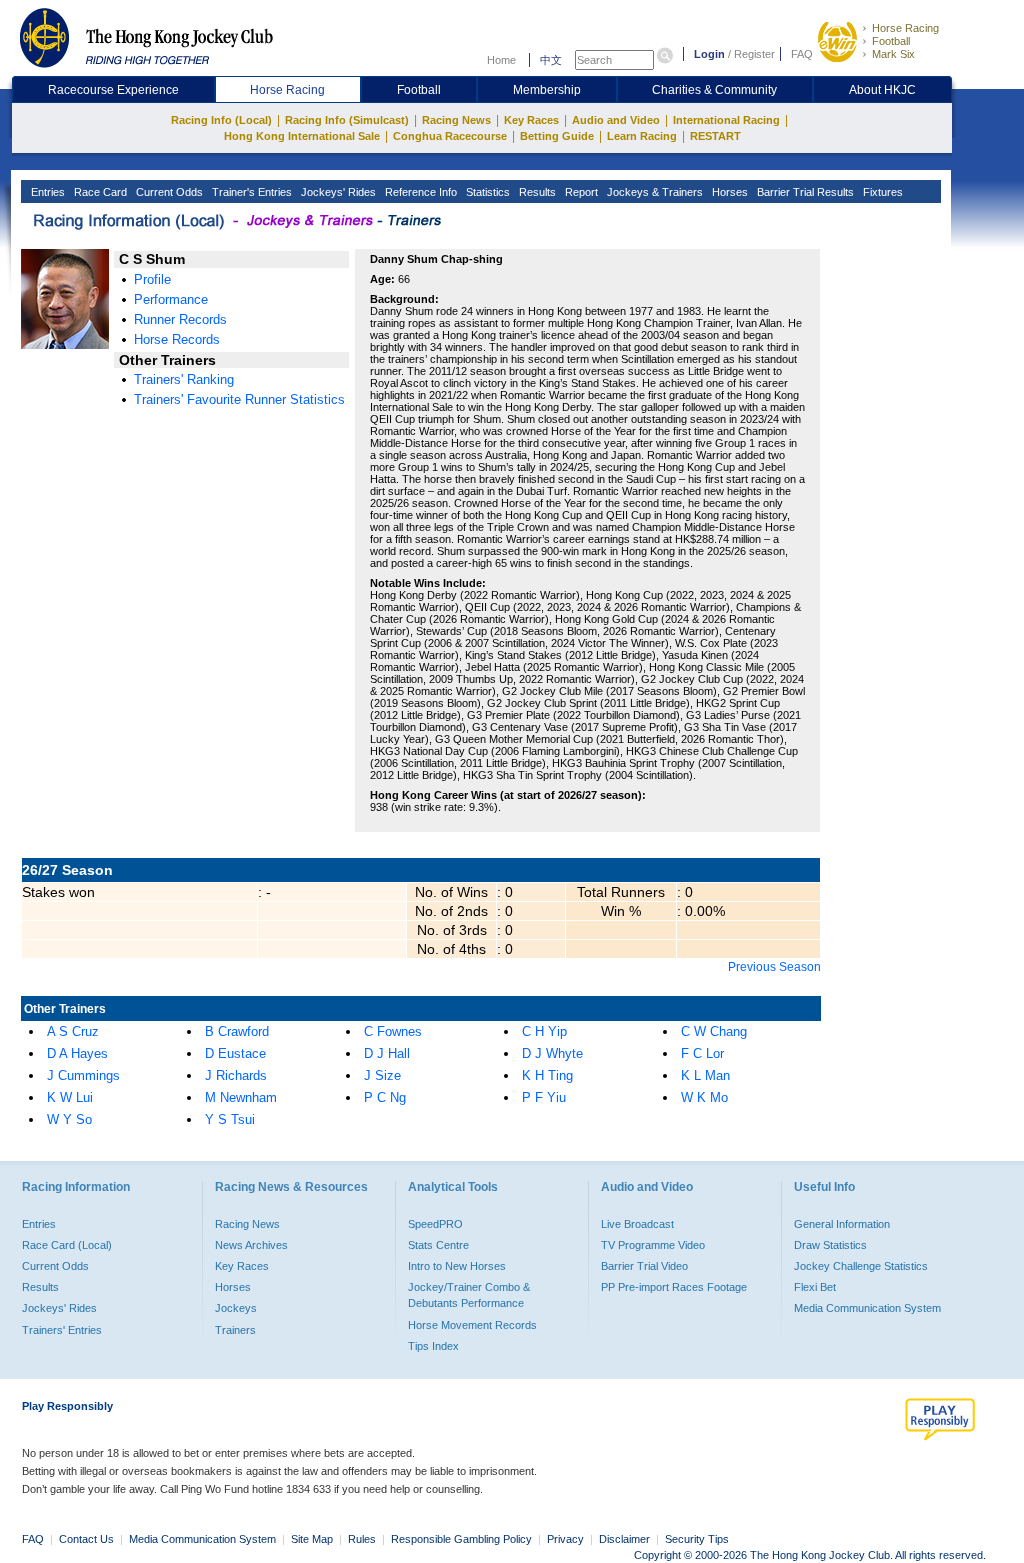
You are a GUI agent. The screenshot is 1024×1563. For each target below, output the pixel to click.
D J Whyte (552, 1053)
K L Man (705, 1075)
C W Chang (714, 1031)
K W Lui (70, 1097)
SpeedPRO (435, 1224)
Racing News (456, 120)
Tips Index (433, 1346)
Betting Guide (557, 136)
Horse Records (177, 339)
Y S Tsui (230, 1119)
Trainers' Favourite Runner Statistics (239, 399)
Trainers (235, 1330)
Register (754, 54)
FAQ (802, 54)
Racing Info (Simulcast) (347, 120)
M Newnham (241, 1097)
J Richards (236, 1075)
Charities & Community (714, 90)
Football (891, 41)
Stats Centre (438, 1245)
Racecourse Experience (113, 90)
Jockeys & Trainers (653, 192)
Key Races (531, 120)
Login (709, 54)
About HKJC (882, 90)
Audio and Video (616, 120)
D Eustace (235, 1053)
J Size (382, 1075)
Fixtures (881, 192)
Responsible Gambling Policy (461, 1539)
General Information (842, 1224)
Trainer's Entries (250, 192)
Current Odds (168, 192)
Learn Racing (642, 136)
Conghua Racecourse (450, 136)
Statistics (486, 192)
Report (580, 192)
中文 (551, 60)
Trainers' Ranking (184, 379)
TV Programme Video (653, 1245)
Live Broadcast (637, 1224)
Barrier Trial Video (644, 1266)
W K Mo (704, 1097)
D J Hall (387, 1053)
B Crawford (237, 1031)
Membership (547, 90)
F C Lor (702, 1053)
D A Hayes (77, 1053)
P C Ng (385, 1097)
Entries (46, 192)
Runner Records (180, 319)
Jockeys (236, 1308)
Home (501, 60)
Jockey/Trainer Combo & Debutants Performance (469, 1295)
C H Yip (544, 1031)
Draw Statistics (830, 1245)
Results (536, 192)
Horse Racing (905, 28)
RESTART (715, 136)
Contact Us (86, 1539)
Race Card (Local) (67, 1245)
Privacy (565, 1539)
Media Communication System (867, 1308)
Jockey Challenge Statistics (861, 1266)
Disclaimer (624, 1539)
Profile (152, 279)
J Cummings (83, 1075)
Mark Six (893, 54)
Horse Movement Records (472, 1325)
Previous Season (774, 967)
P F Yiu (544, 1097)
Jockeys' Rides (337, 192)
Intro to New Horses (457, 1266)
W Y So (69, 1119)
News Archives (251, 1245)
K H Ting (547, 1075)
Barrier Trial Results (804, 192)
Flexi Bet (815, 1287)
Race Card (99, 192)
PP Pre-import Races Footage (674, 1287)
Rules (363, 1539)
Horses (728, 192)
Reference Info (419, 192)
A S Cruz (73, 1031)
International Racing (726, 120)
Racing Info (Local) (221, 120)
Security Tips (697, 1539)
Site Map (312, 1539)
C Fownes (393, 1031)
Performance (171, 299)
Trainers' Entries (62, 1330)
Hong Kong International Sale (302, 136)
